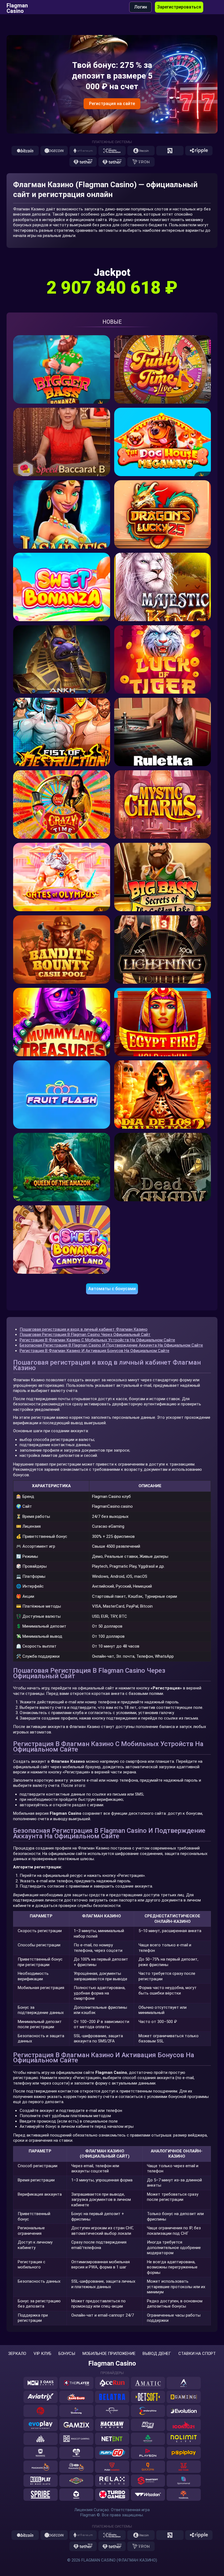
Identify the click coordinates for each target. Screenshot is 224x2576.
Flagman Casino (17, 7)
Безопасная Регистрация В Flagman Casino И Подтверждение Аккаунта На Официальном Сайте (111, 1345)
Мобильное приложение (109, 2354)
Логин (141, 7)
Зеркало (17, 2354)
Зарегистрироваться (179, 7)
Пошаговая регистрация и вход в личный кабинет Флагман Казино (84, 1329)
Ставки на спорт (197, 2354)
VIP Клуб (42, 2354)
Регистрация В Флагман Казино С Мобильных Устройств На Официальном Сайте (97, 1340)
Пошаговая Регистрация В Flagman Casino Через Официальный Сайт (85, 1335)
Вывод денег (157, 2354)
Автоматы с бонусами (112, 1289)
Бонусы (67, 2354)
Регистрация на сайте (112, 104)
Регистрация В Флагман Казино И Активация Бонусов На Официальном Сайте (95, 1351)
